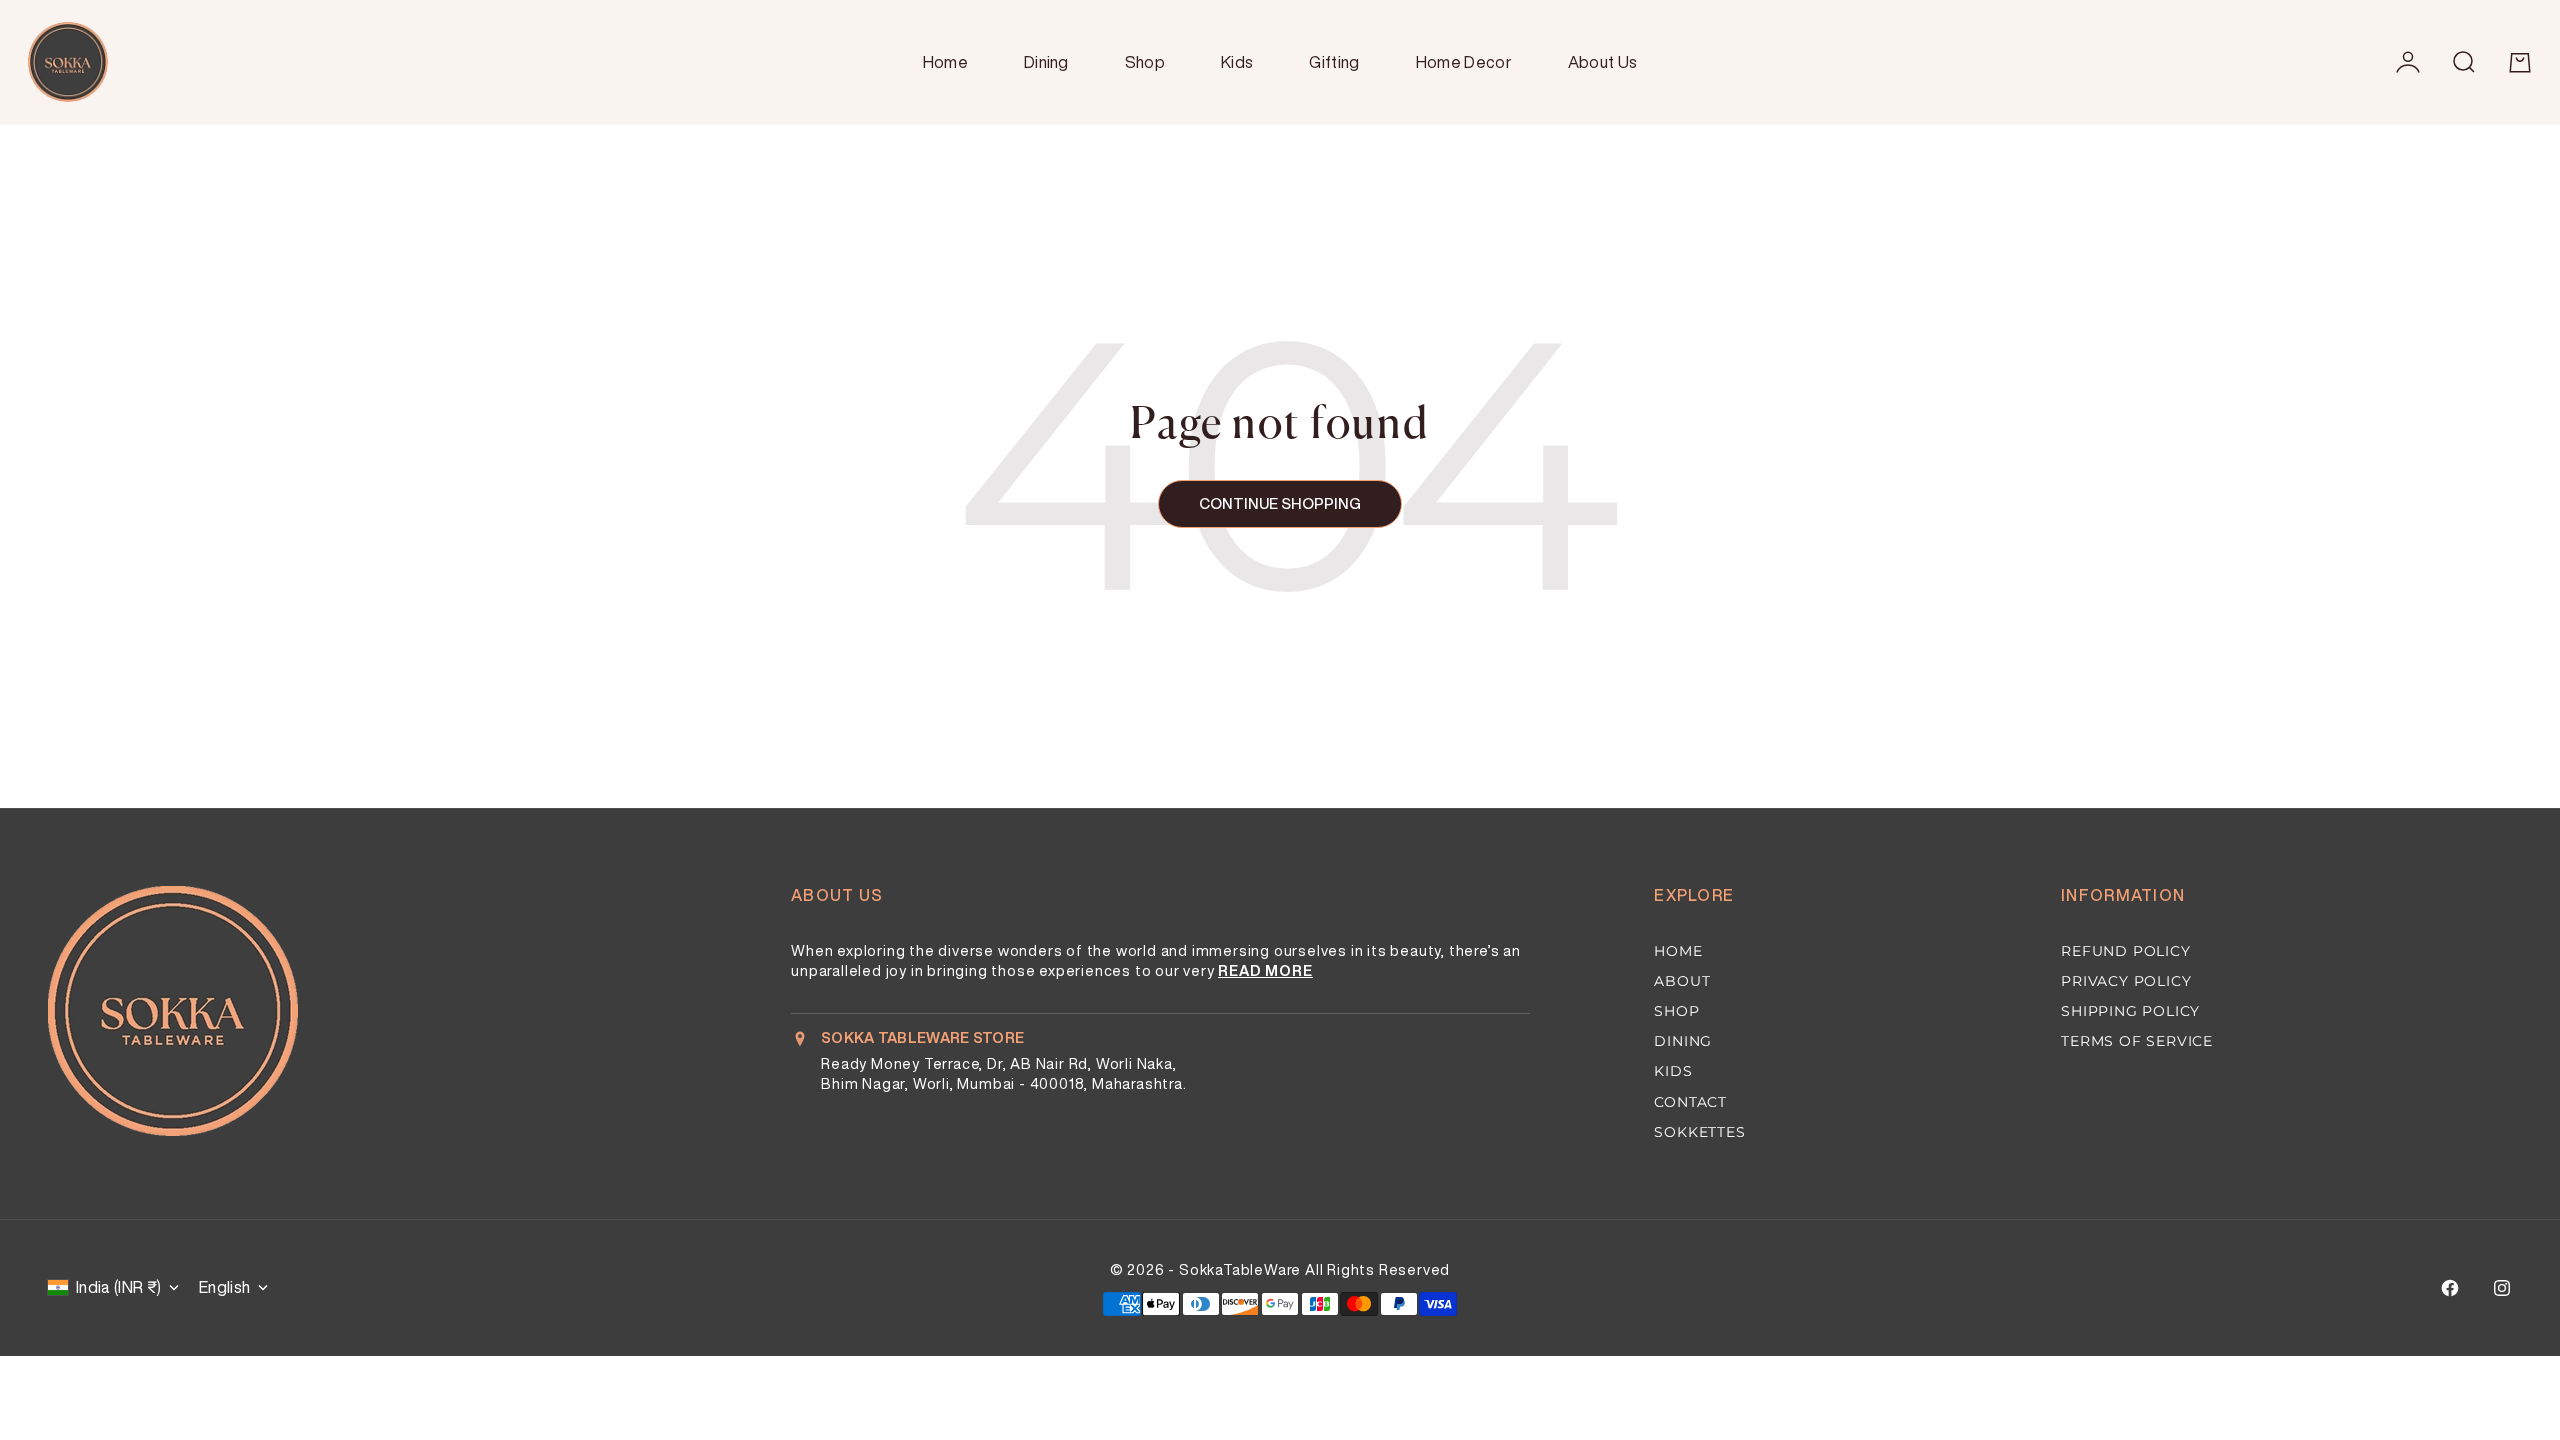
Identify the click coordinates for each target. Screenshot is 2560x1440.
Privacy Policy (2126, 981)
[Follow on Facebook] (2450, 1288)
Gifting (1334, 62)
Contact (1690, 1102)
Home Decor (1464, 62)
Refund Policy (2125, 951)
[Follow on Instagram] (2502, 1288)
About (1682, 981)
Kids (1237, 62)
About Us (1603, 62)
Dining (1046, 62)
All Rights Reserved (1377, 1269)
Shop (1145, 62)
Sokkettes (1699, 1132)
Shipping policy (2130, 1011)
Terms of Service (2137, 1041)
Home (945, 62)
